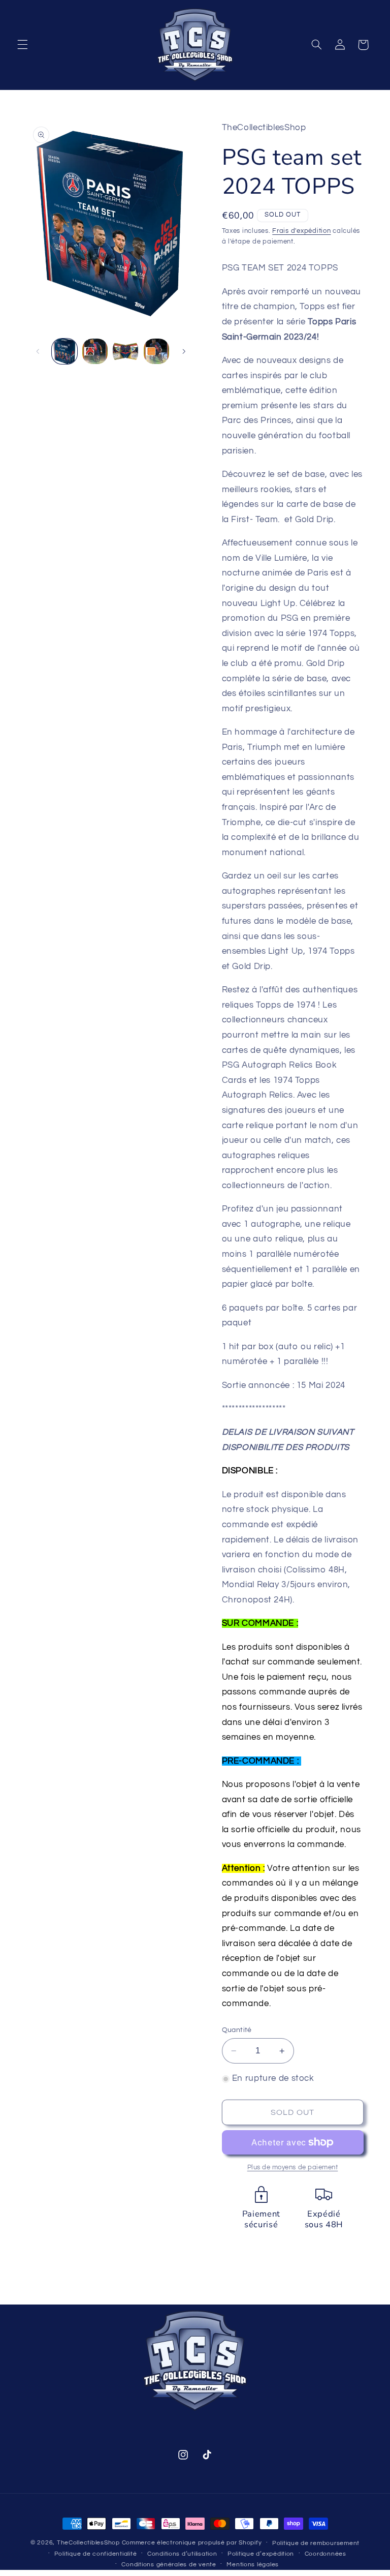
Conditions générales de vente (169, 2565)
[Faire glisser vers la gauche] (38, 351)
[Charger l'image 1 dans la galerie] (64, 351)
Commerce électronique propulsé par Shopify (192, 2543)
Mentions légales (253, 2565)
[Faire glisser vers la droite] (184, 351)
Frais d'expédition (301, 231)
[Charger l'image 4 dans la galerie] (156, 351)
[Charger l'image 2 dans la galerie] (95, 351)
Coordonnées (326, 2554)
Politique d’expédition (261, 2554)
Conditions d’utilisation (182, 2554)
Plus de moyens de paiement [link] (293, 2168)
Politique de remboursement (316, 2543)
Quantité (237, 2030)
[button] (22, 45)
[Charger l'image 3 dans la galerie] (125, 351)
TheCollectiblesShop (88, 2543)
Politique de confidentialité (96, 2554)
